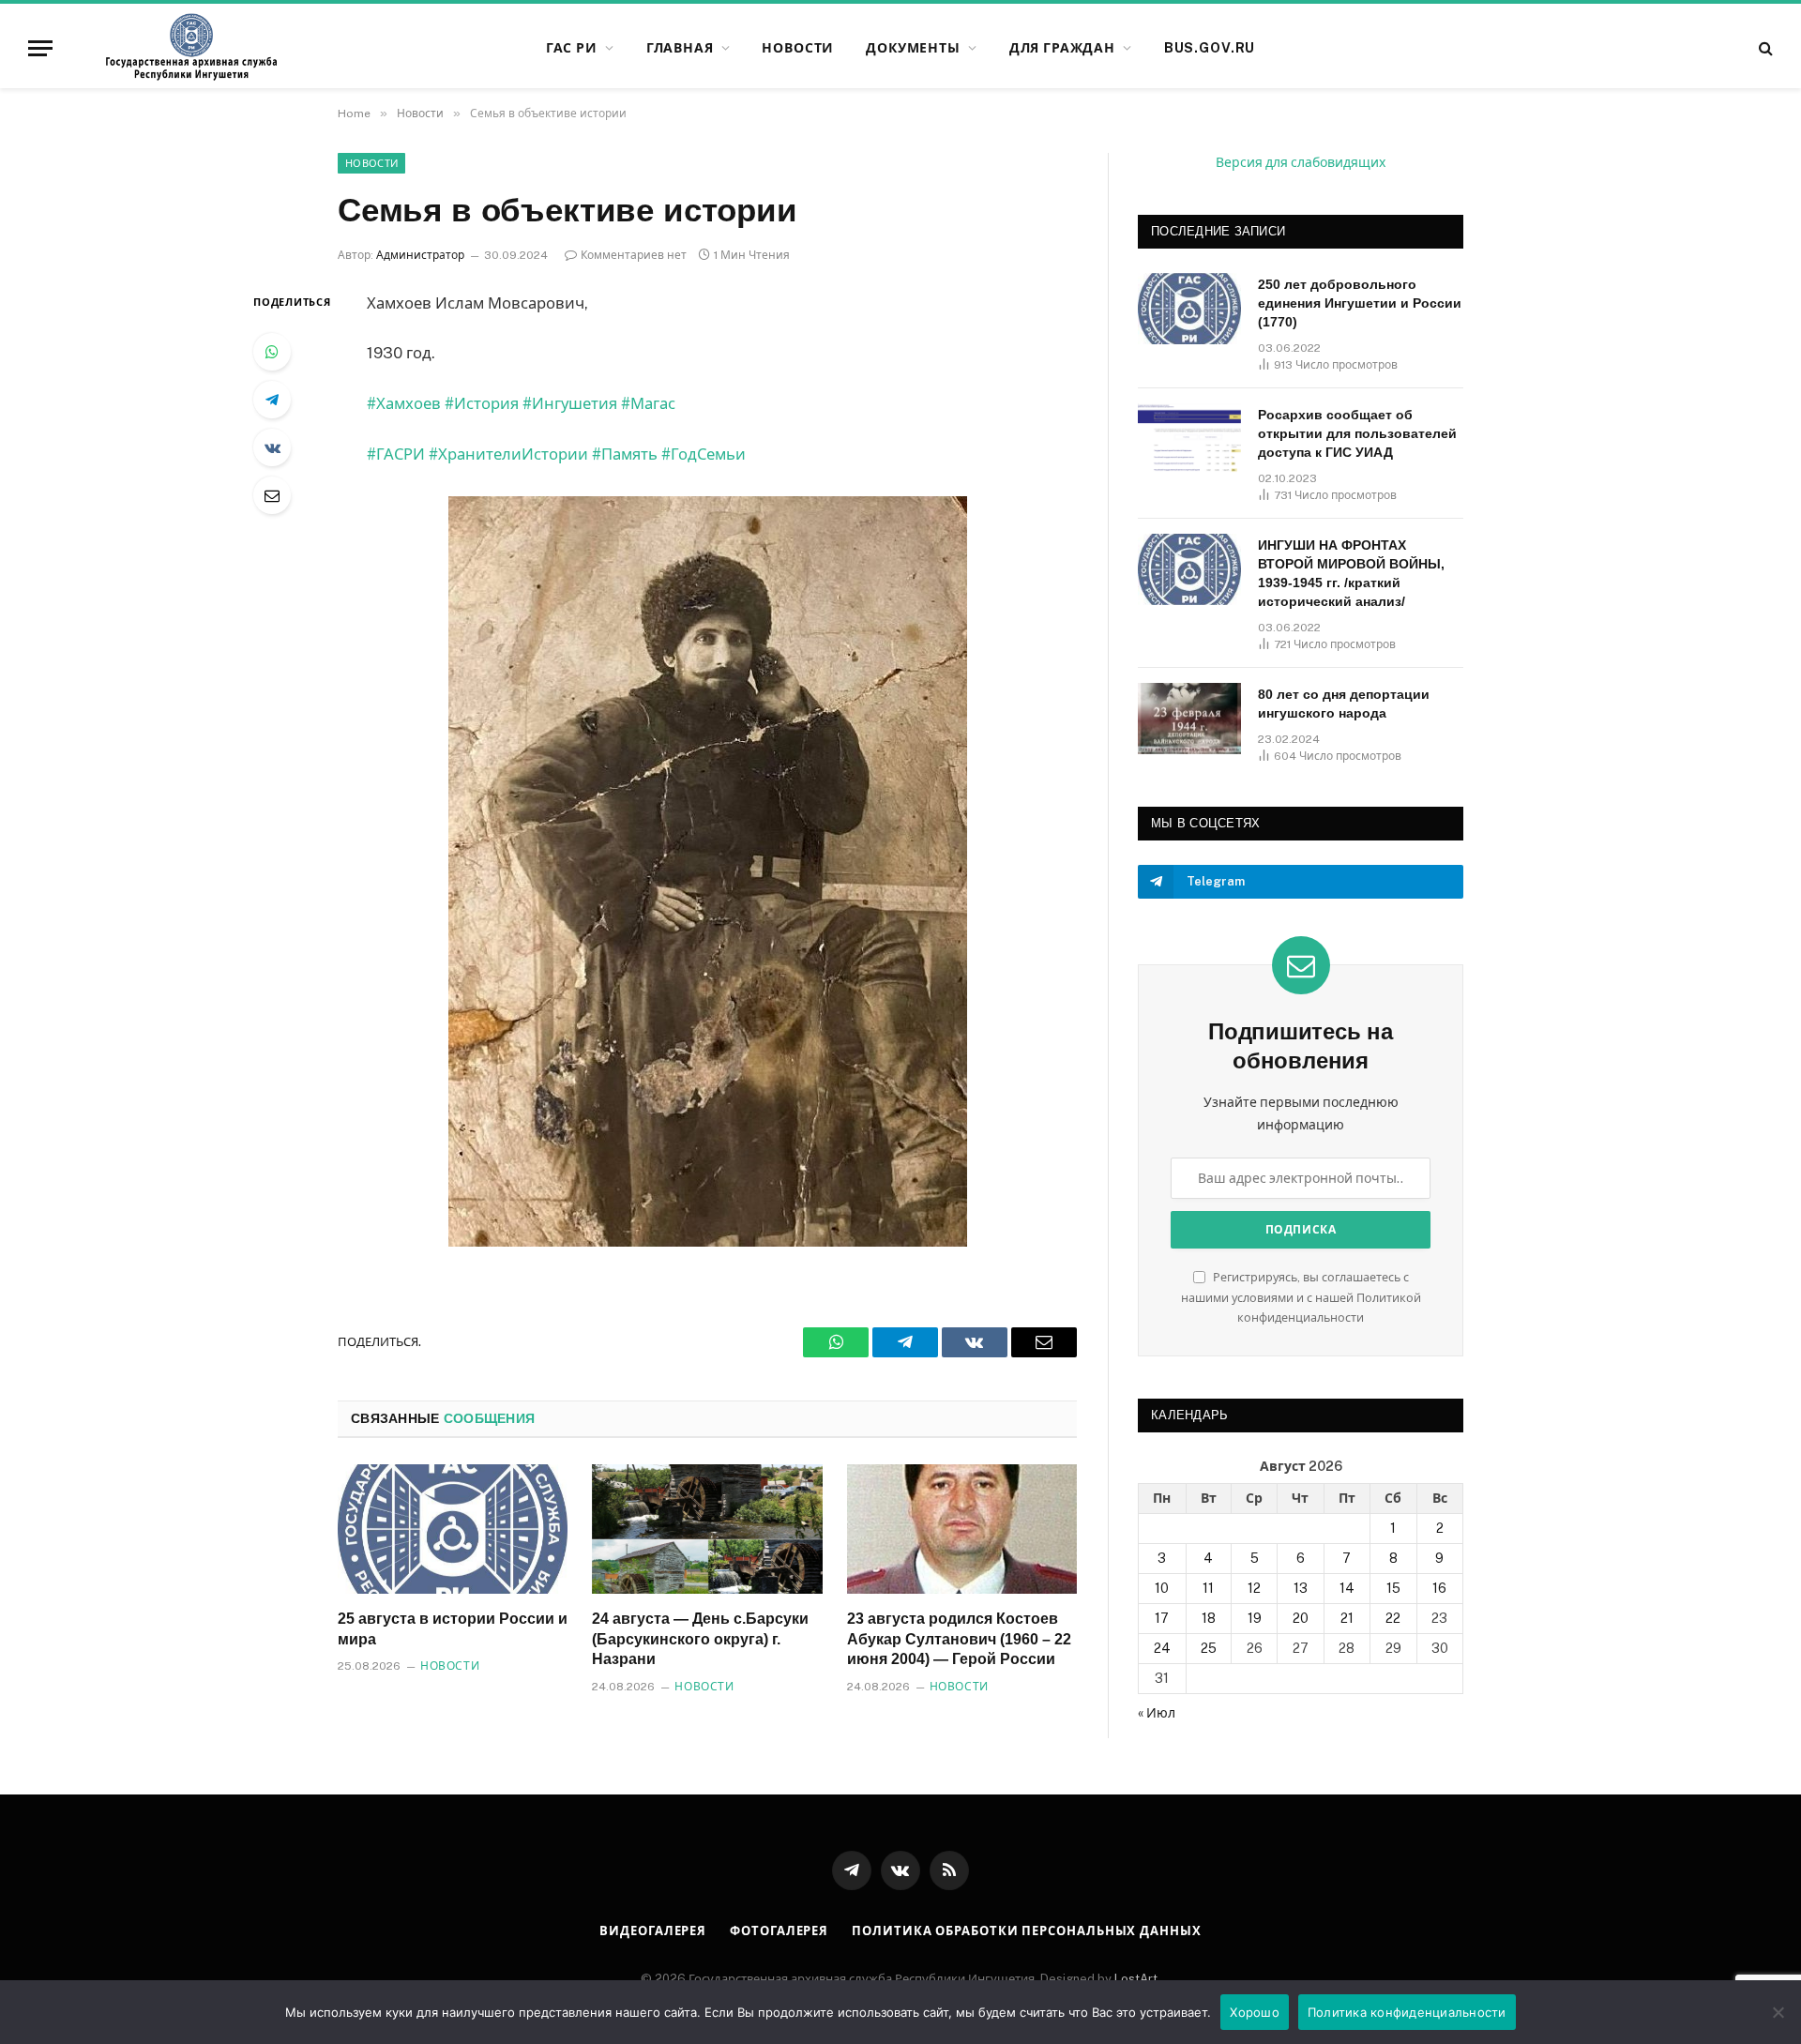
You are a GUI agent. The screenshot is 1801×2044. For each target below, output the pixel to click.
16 (1439, 1588)
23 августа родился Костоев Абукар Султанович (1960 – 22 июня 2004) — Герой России (959, 1639)
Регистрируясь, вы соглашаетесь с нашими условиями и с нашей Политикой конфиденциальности (1301, 1297)
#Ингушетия (570, 403)
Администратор (420, 255)
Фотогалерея (779, 1931)
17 (1162, 1618)
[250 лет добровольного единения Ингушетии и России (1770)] (1189, 309)
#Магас (648, 403)
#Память (625, 454)
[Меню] (40, 48)
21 (1347, 1618)
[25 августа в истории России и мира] (453, 1529)
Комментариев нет (634, 255)
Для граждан (1062, 48)
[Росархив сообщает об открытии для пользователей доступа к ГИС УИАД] (1189, 439)
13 (1301, 1588)
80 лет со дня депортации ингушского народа (1344, 704)
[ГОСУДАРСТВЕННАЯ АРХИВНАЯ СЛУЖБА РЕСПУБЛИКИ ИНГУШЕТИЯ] (191, 48)
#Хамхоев (404, 403)
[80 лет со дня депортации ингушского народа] (1189, 719)
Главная (680, 48)
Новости (798, 48)
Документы (913, 48)
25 (1209, 1648)
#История (482, 403)
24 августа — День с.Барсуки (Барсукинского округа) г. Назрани (700, 1639)
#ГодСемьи (704, 454)
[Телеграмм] (272, 400)
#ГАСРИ (396, 454)
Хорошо (1255, 2012)
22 (1393, 1618)
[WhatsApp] (272, 352)
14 (1347, 1588)
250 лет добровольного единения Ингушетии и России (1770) (1360, 303)
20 (1301, 1618)
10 (1162, 1588)
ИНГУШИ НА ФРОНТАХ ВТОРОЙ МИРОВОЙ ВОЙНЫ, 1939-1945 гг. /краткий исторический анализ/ (1351, 573)
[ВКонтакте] (272, 447)
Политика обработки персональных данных (1027, 1931)
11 (1208, 1588)
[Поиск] (1764, 48)
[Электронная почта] (272, 495)
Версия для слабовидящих (1301, 162)
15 (1393, 1588)
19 (1255, 1618)
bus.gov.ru (1210, 48)
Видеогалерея (653, 1931)
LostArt (1136, 1979)
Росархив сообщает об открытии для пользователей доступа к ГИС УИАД (1357, 433)
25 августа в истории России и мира (453, 1629)
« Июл (1157, 1713)
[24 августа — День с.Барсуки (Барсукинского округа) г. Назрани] (707, 1529)
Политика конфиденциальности (1407, 2012)
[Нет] (1778, 2012)
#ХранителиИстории (508, 454)
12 (1254, 1588)
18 (1209, 1618)
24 (1162, 1648)
